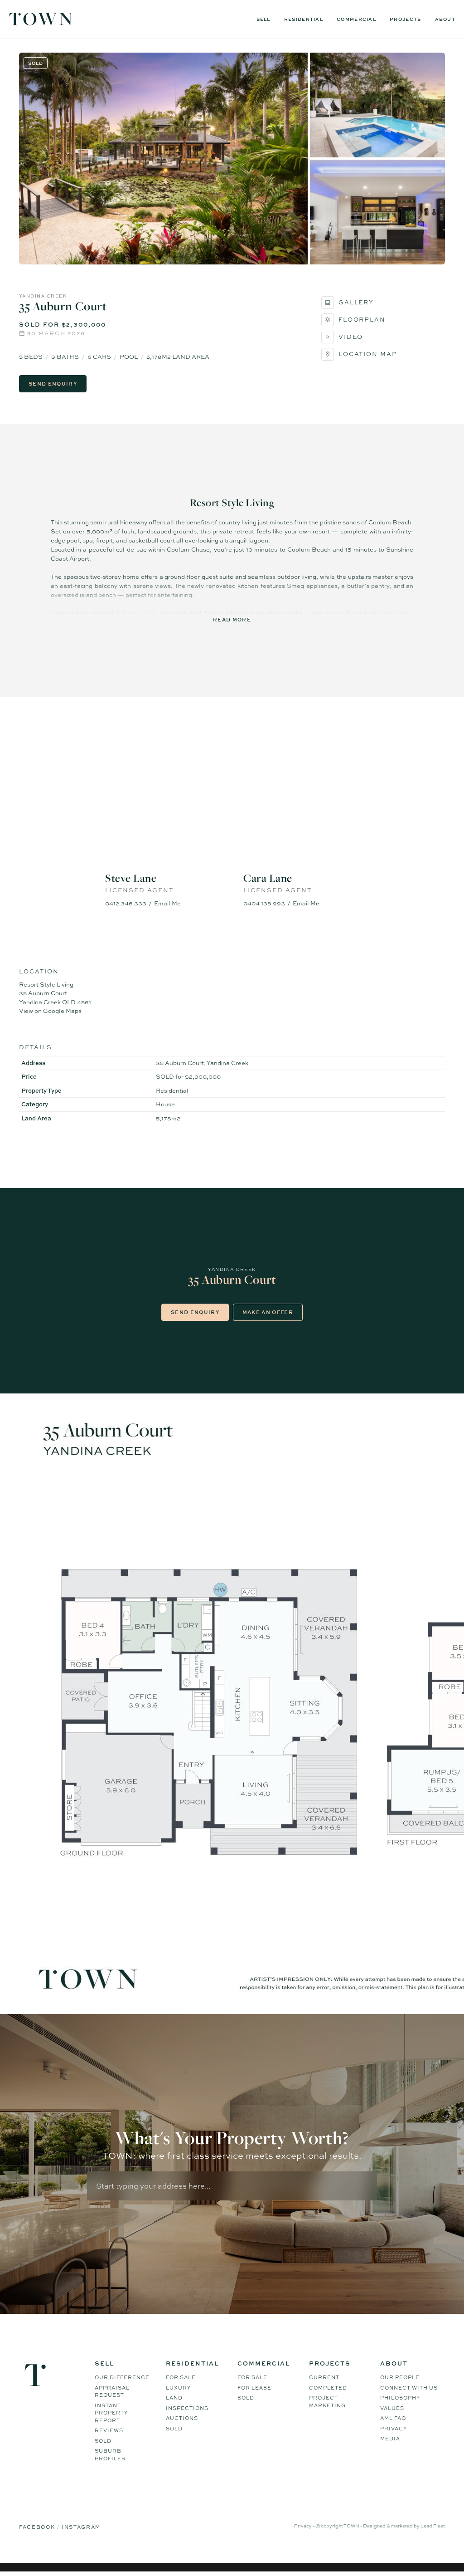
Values (392, 2408)
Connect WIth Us (409, 2388)
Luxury (178, 2388)
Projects (405, 19)
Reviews (109, 2430)
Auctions (182, 2418)
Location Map (368, 354)
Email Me (167, 903)
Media (390, 2439)
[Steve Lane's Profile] (163, 819)
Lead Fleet (433, 2526)
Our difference (122, 2377)
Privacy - (305, 2526)
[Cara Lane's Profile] (301, 819)
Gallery (356, 302)
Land (174, 2398)
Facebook (38, 2527)
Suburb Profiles (110, 2455)
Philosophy (400, 2398)
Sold (103, 2441)
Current (324, 2377)
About (445, 19)
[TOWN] (41, 22)
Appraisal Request (112, 2392)
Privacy (394, 2429)
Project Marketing (327, 2402)
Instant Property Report (111, 2413)
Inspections (187, 2408)
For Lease (254, 2388)
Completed (328, 2388)
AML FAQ (393, 2418)
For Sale (181, 2377)
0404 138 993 (264, 903)
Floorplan (362, 319)
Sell (263, 19)
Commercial (356, 19)
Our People (400, 2377)
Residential (304, 19)
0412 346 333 (126, 903)
